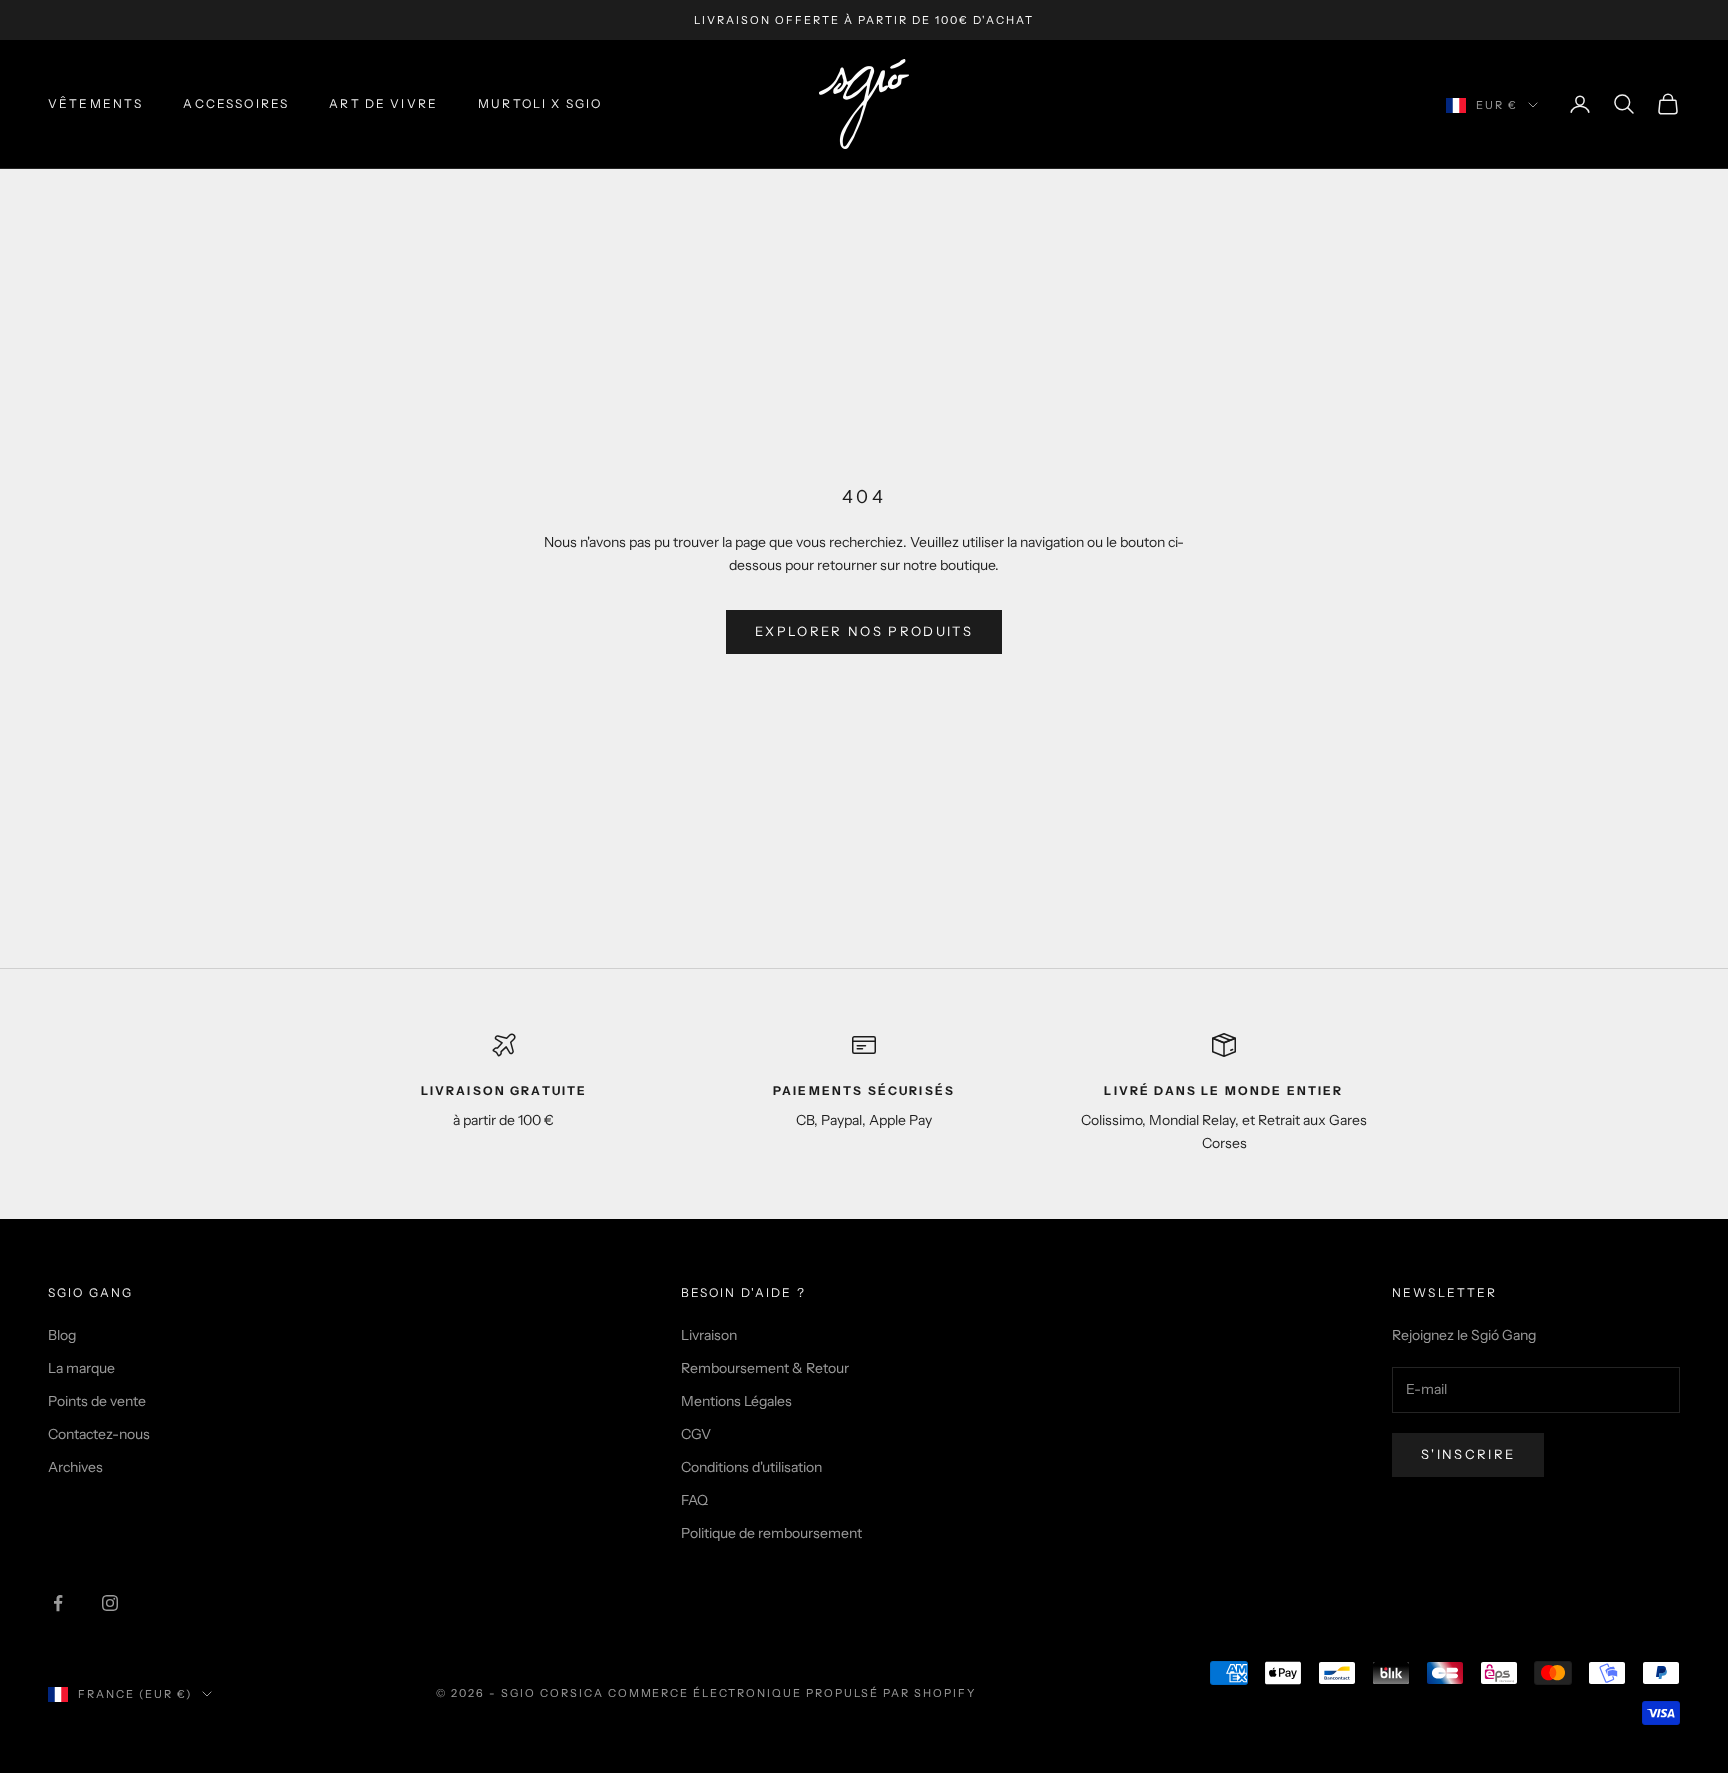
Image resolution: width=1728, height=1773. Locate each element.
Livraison (709, 1335)
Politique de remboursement (771, 1533)
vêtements (95, 103)
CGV (696, 1434)
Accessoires (236, 103)
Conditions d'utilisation (751, 1467)
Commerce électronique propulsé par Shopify (792, 1693)
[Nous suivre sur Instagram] (110, 1603)
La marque (81, 1368)
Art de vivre (383, 103)
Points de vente (97, 1401)
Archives (75, 1467)
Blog (62, 1335)
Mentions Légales (736, 1401)
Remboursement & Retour (765, 1368)
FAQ (694, 1500)
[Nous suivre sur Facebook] (58, 1603)
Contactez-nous (99, 1434)
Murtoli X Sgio (540, 103)
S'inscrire (1468, 1454)
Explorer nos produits (864, 631)
